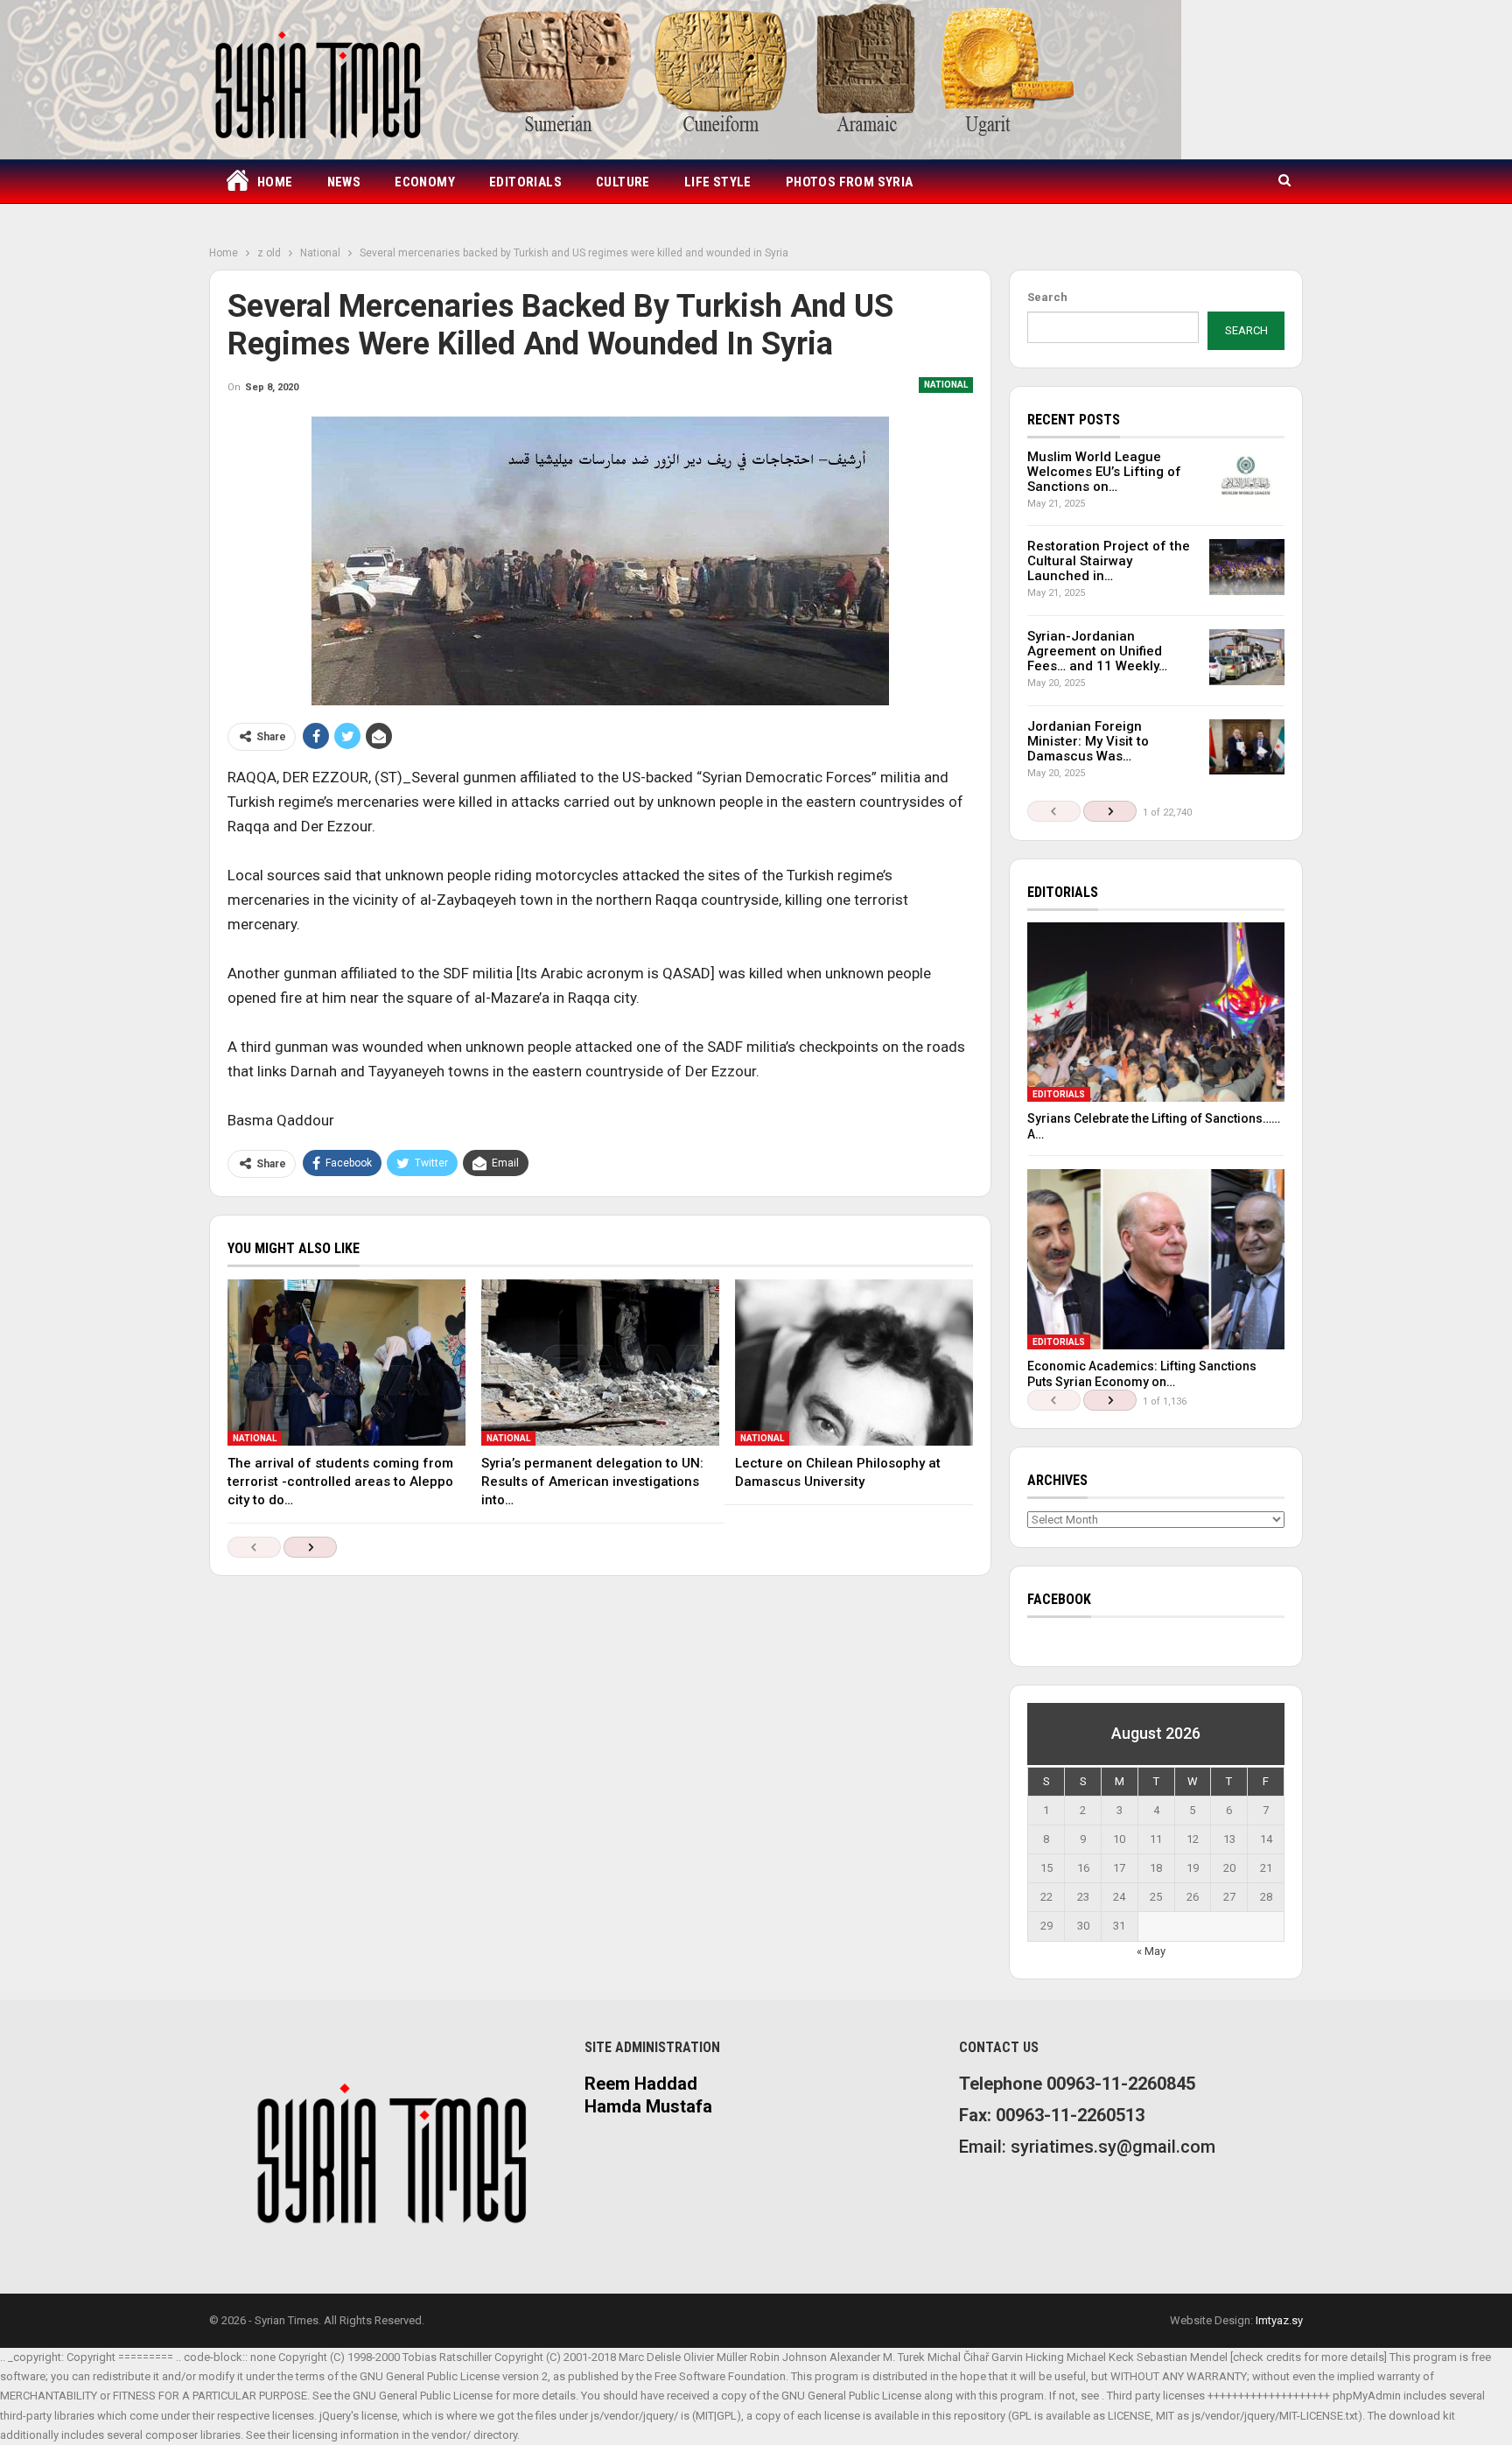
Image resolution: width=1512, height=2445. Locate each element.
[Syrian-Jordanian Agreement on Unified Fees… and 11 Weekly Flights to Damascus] (1247, 657)
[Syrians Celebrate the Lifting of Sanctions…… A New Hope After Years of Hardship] (1156, 1012)
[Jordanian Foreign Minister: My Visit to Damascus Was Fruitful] (1247, 747)
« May (1151, 1951)
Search (1047, 297)
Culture (623, 182)
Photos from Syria (850, 182)
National (946, 385)
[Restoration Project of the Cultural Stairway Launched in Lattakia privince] (1247, 567)
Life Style (718, 182)
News (344, 182)
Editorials (525, 182)
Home (275, 182)
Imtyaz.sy (1279, 2320)
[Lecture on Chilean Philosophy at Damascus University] (854, 1363)
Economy (425, 182)
